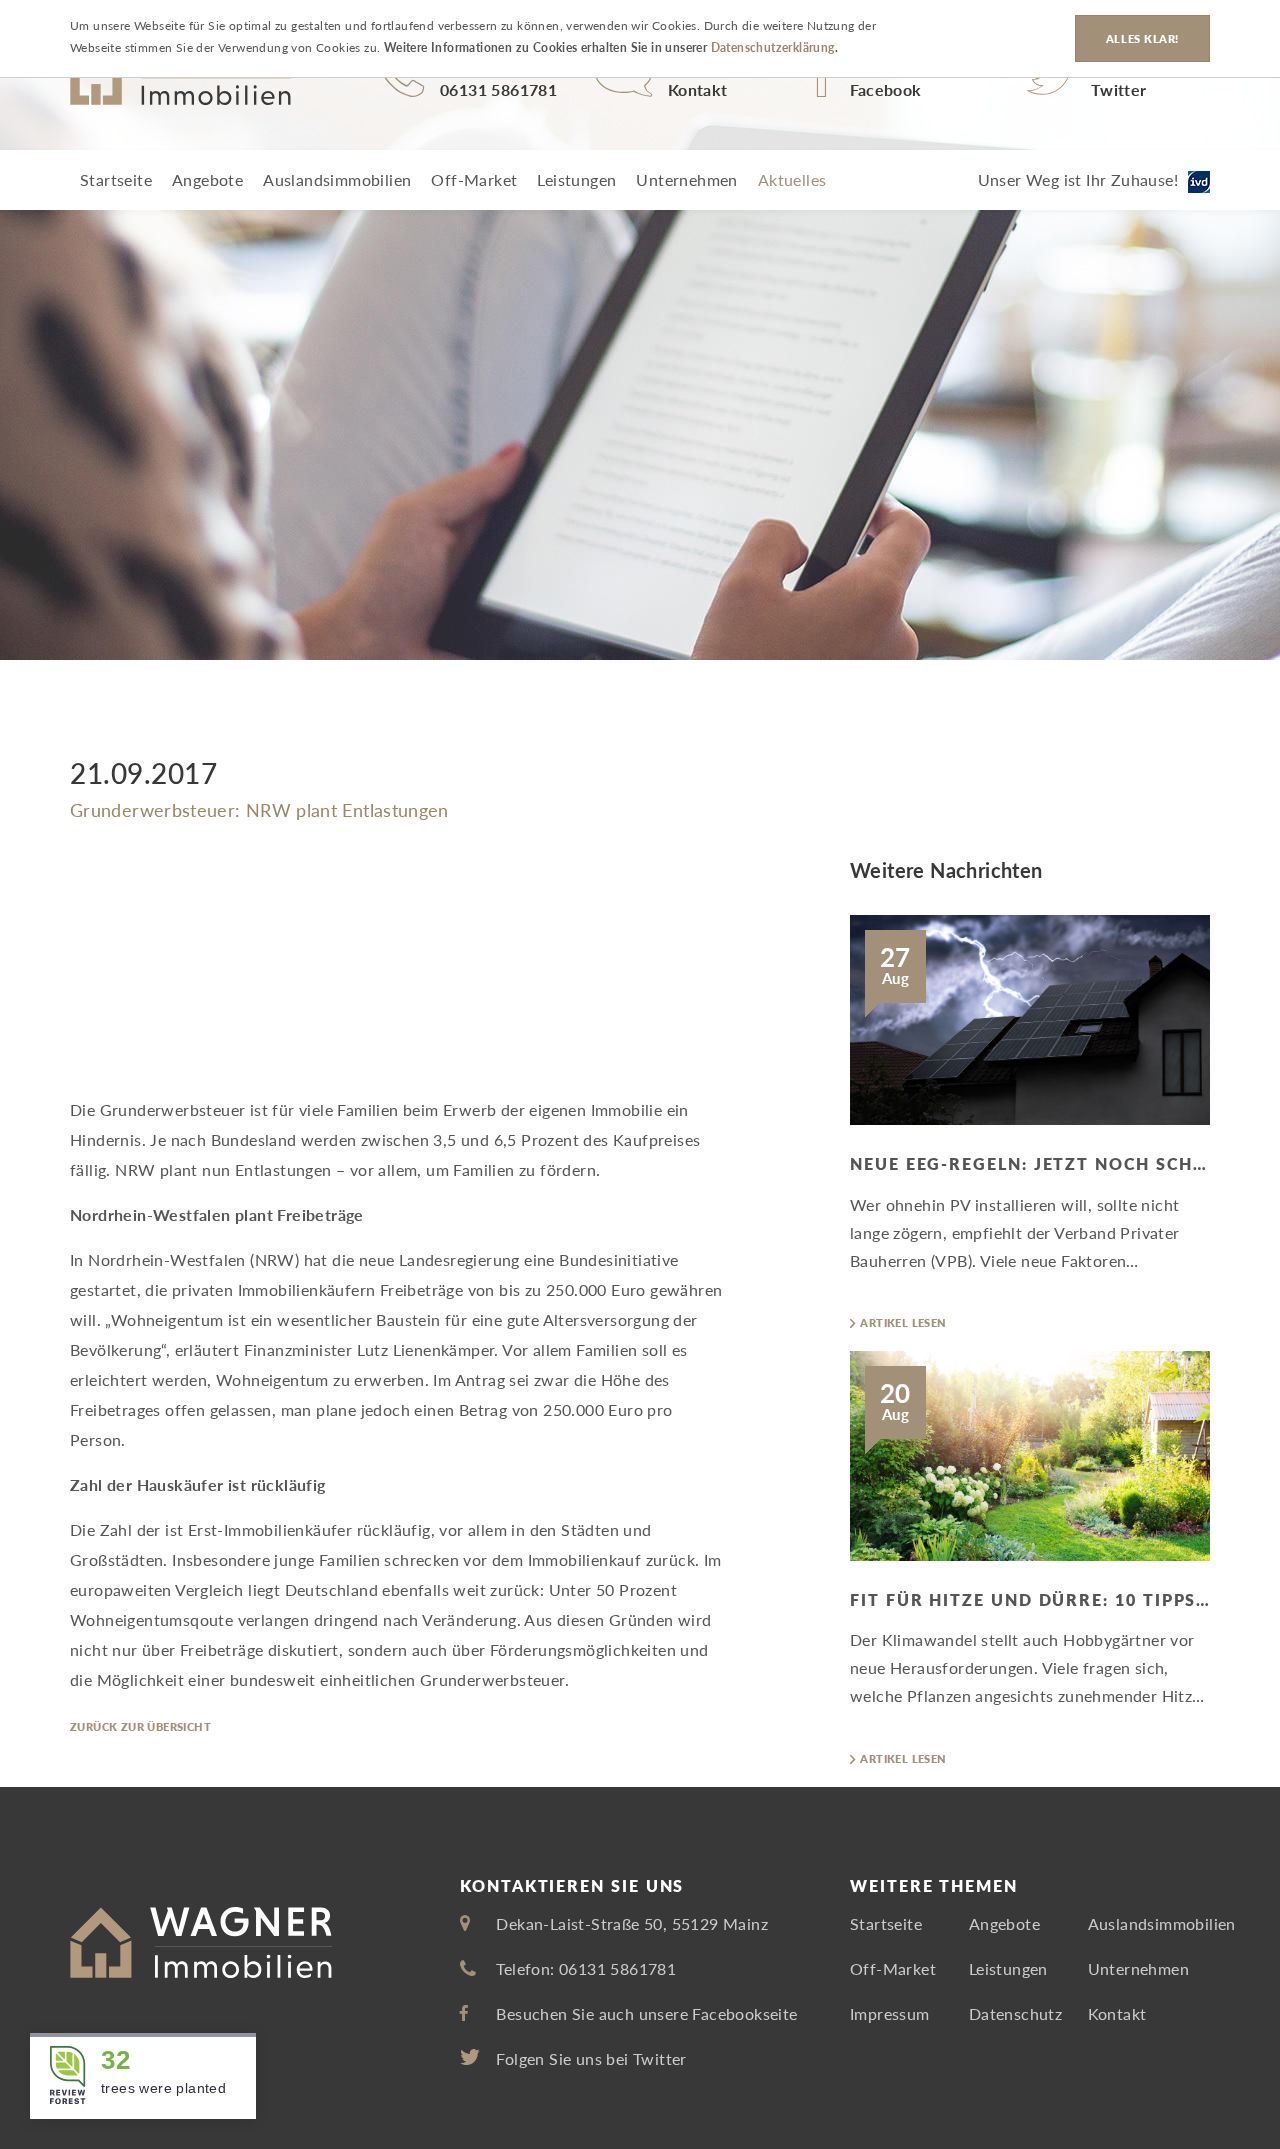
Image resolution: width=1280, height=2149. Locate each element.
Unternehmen (686, 179)
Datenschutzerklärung (773, 48)
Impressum (890, 2013)
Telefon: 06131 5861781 (586, 1968)
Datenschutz (1015, 2013)
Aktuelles (792, 179)
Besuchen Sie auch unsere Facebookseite (646, 2013)
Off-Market (474, 179)
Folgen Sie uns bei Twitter (591, 2058)
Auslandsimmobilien (337, 179)
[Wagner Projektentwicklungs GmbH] (180, 80)
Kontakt (1117, 2013)
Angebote (207, 179)
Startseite (116, 179)
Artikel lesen (903, 1322)
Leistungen (576, 179)
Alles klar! (1142, 38)
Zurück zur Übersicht (140, 1726)
